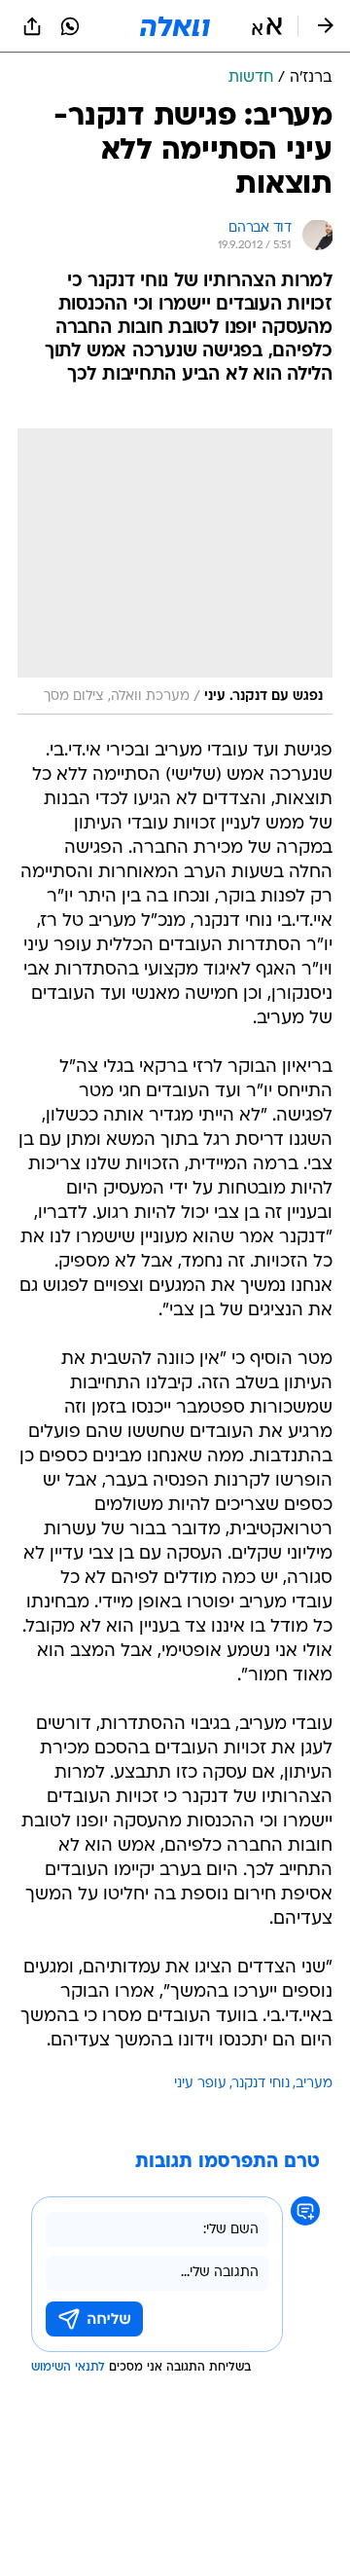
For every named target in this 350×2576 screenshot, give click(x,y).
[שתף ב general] (32, 26)
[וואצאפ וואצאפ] (70, 26)
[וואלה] (175, 26)
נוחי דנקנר (261, 2084)
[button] (267, 26)
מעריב (314, 2084)
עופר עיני (200, 2084)
